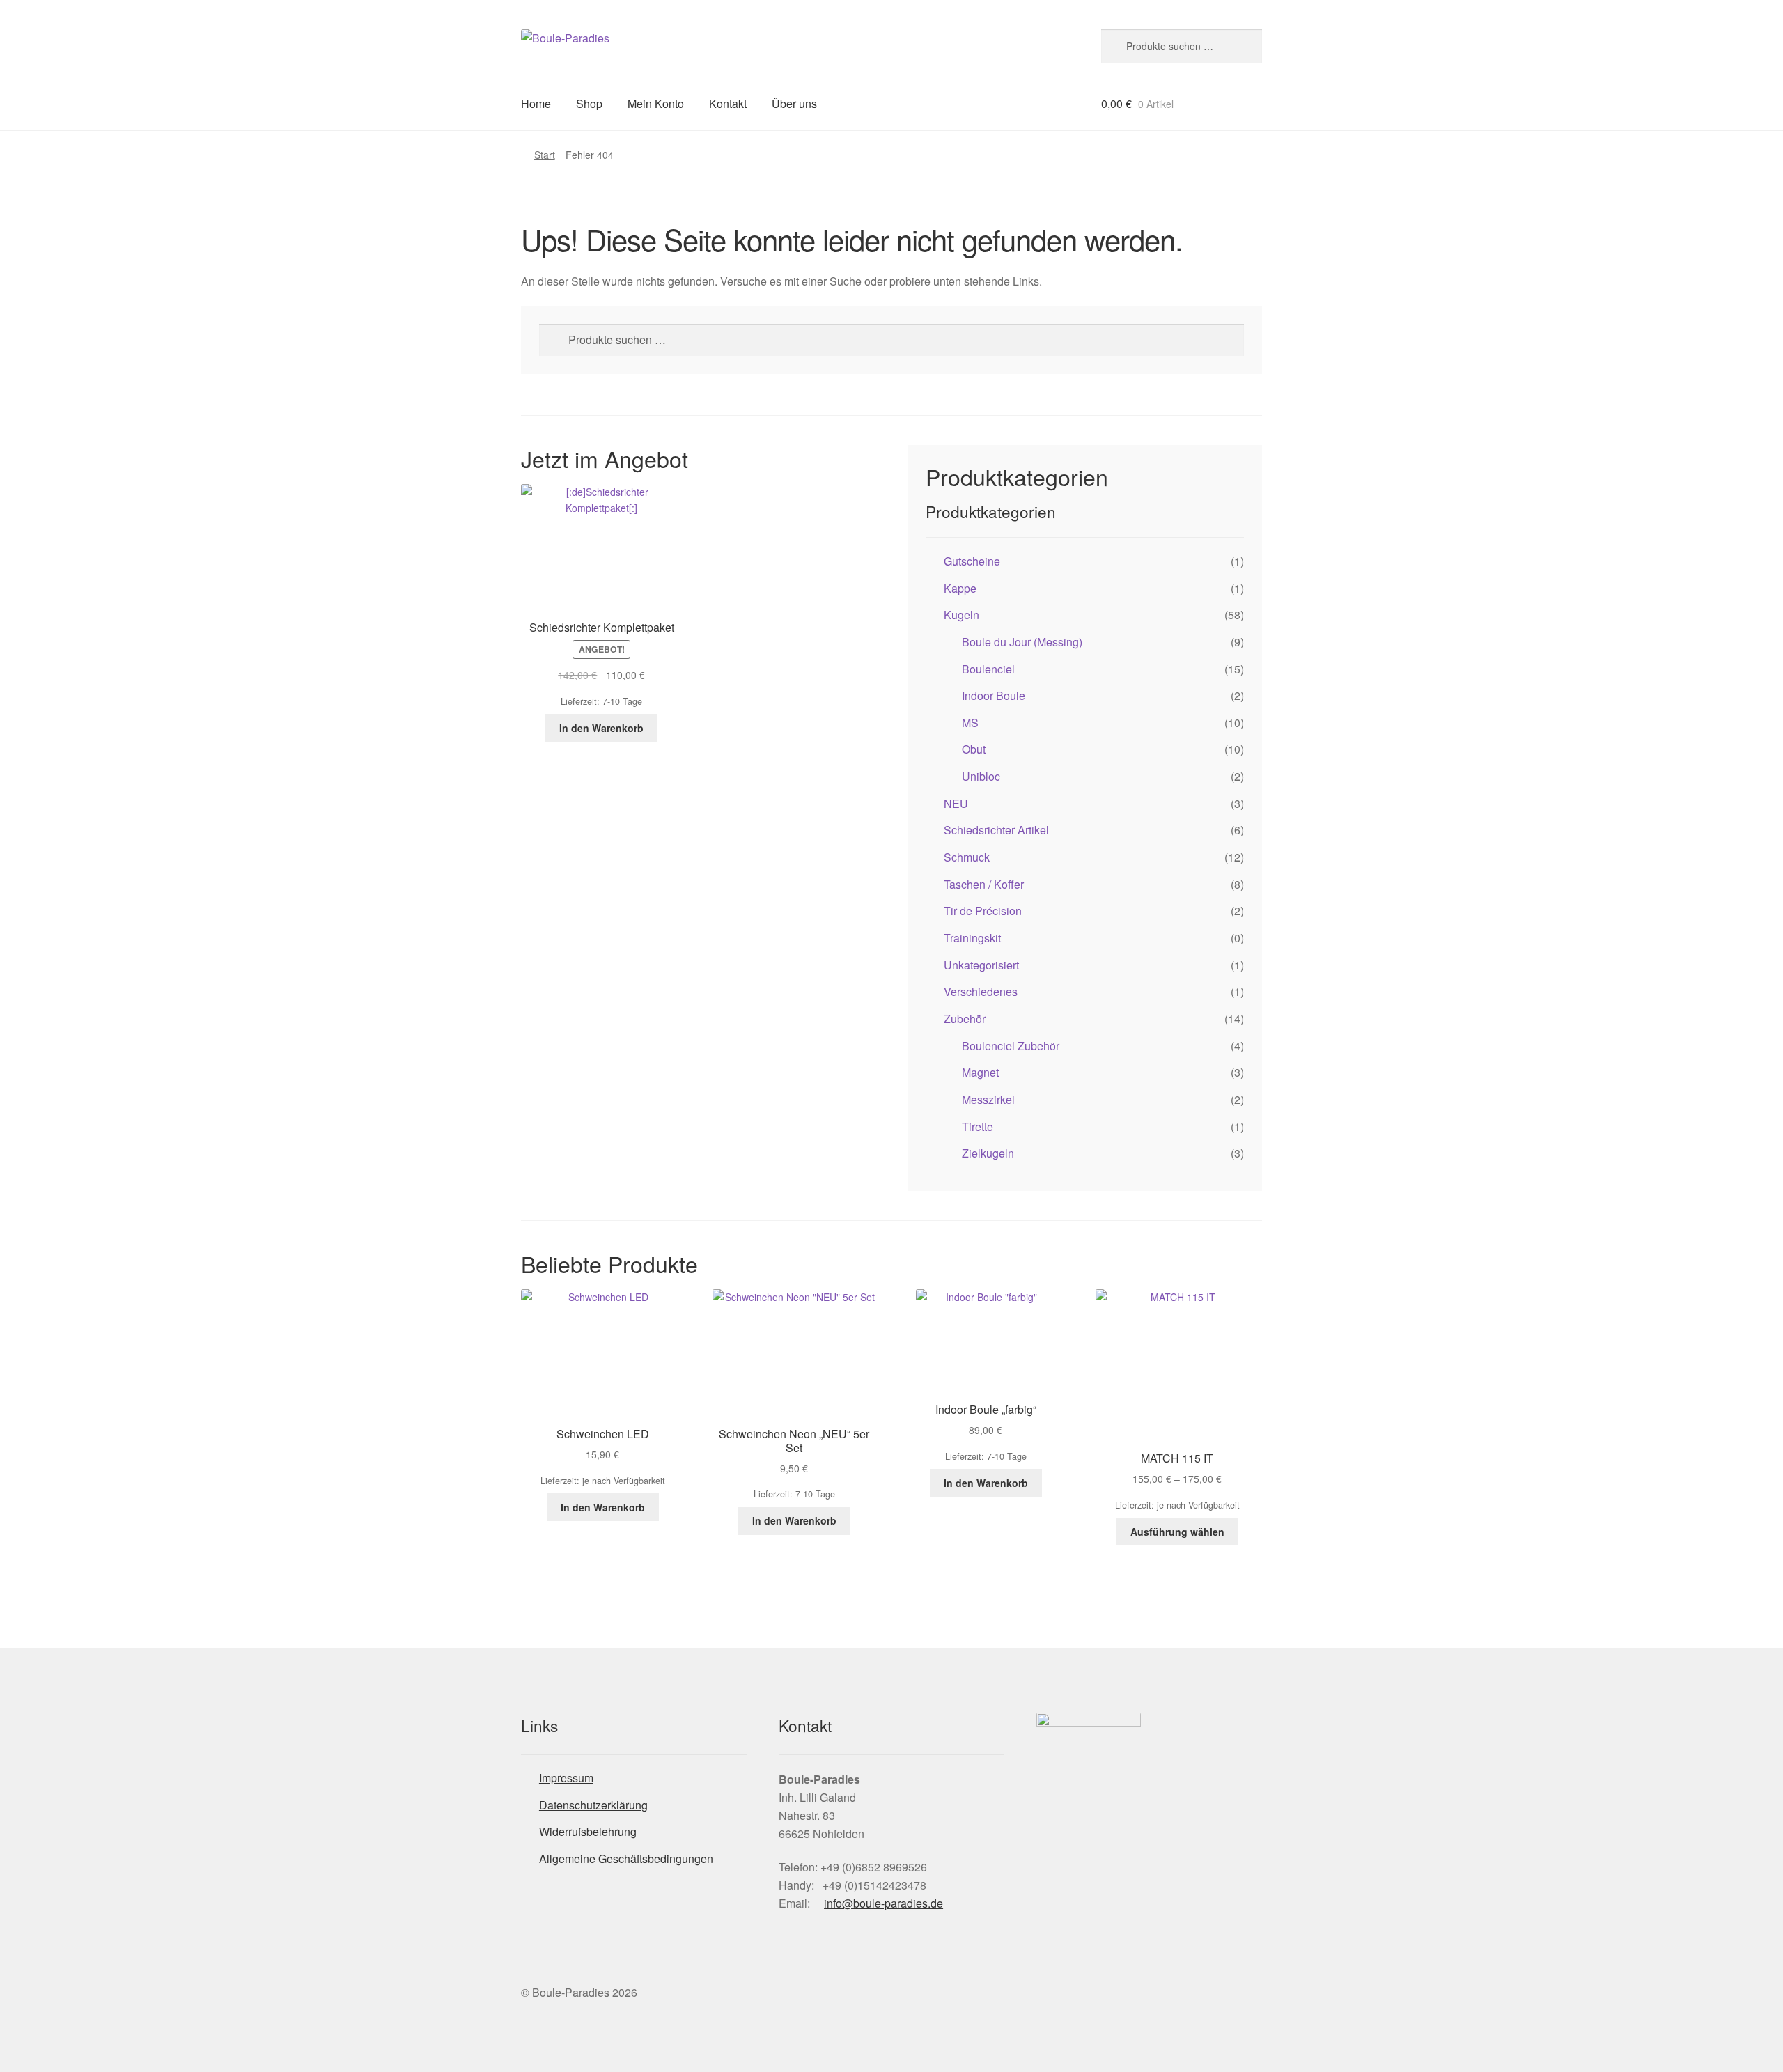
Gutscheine (972, 561)
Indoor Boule (994, 695)
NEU (956, 803)
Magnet (980, 1072)
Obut (974, 749)
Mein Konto (656, 103)
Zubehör (965, 1019)
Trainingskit (972, 938)
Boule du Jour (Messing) (1022, 642)
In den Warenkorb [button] (601, 728)
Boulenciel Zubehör (1011, 1046)
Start (545, 155)
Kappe (960, 588)
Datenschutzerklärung (593, 1805)
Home (536, 103)
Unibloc (981, 776)
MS (970, 723)
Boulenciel (988, 669)
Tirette (978, 1127)
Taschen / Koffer (984, 884)
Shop (589, 103)
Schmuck (967, 857)
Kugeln (961, 615)
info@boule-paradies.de (883, 1903)
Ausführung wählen (1177, 1532)
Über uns (794, 103)
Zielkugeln (988, 1153)
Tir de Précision (983, 911)
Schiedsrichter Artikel (996, 830)
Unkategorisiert (981, 965)
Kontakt (728, 103)
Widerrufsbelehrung (588, 1831)
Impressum (566, 1778)
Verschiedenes (981, 991)
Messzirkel (988, 1099)
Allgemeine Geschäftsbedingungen (626, 1859)
